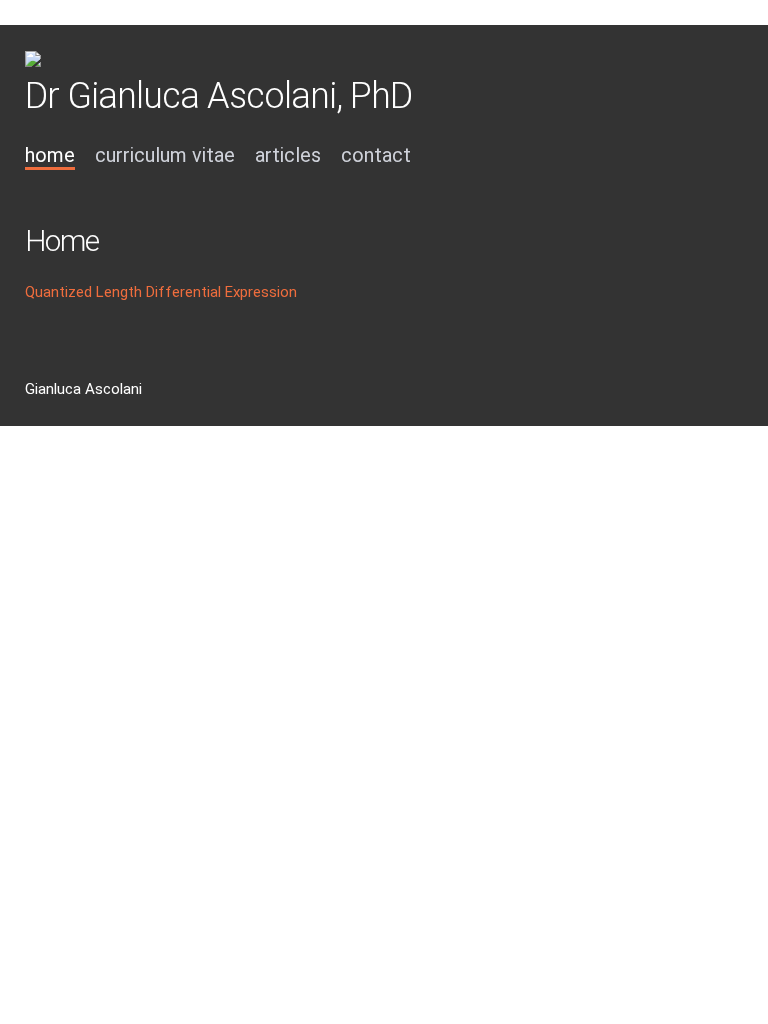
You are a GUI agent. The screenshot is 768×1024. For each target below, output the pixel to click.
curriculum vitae (165, 155)
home (50, 155)
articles (288, 155)
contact (376, 155)
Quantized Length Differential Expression (161, 292)
